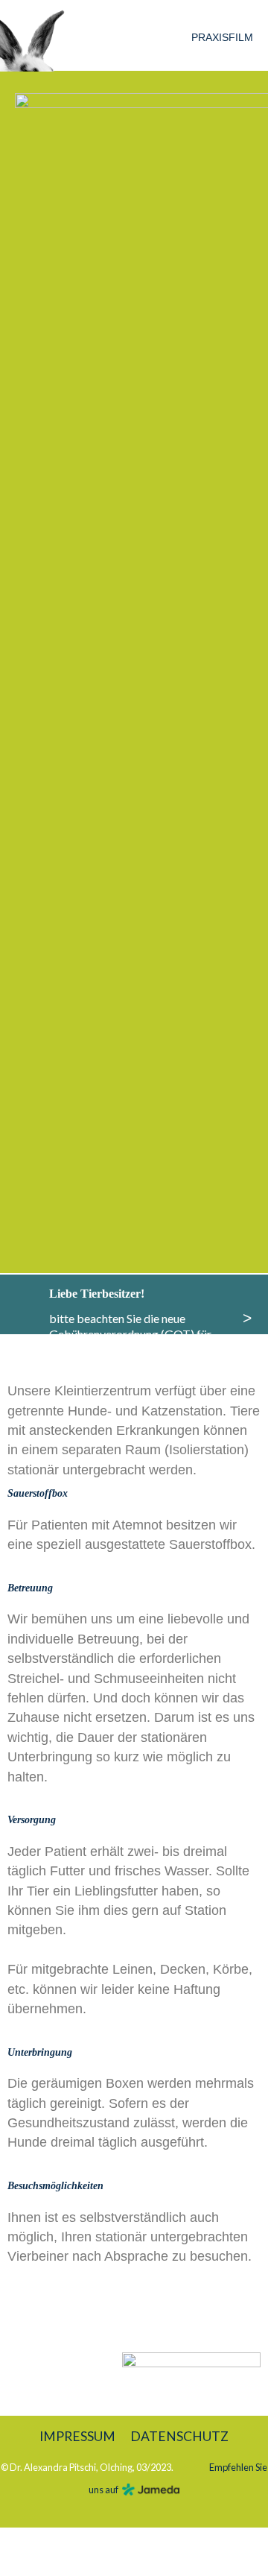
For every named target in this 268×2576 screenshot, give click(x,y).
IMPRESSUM (77, 2436)
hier (110, 1364)
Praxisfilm (222, 37)
